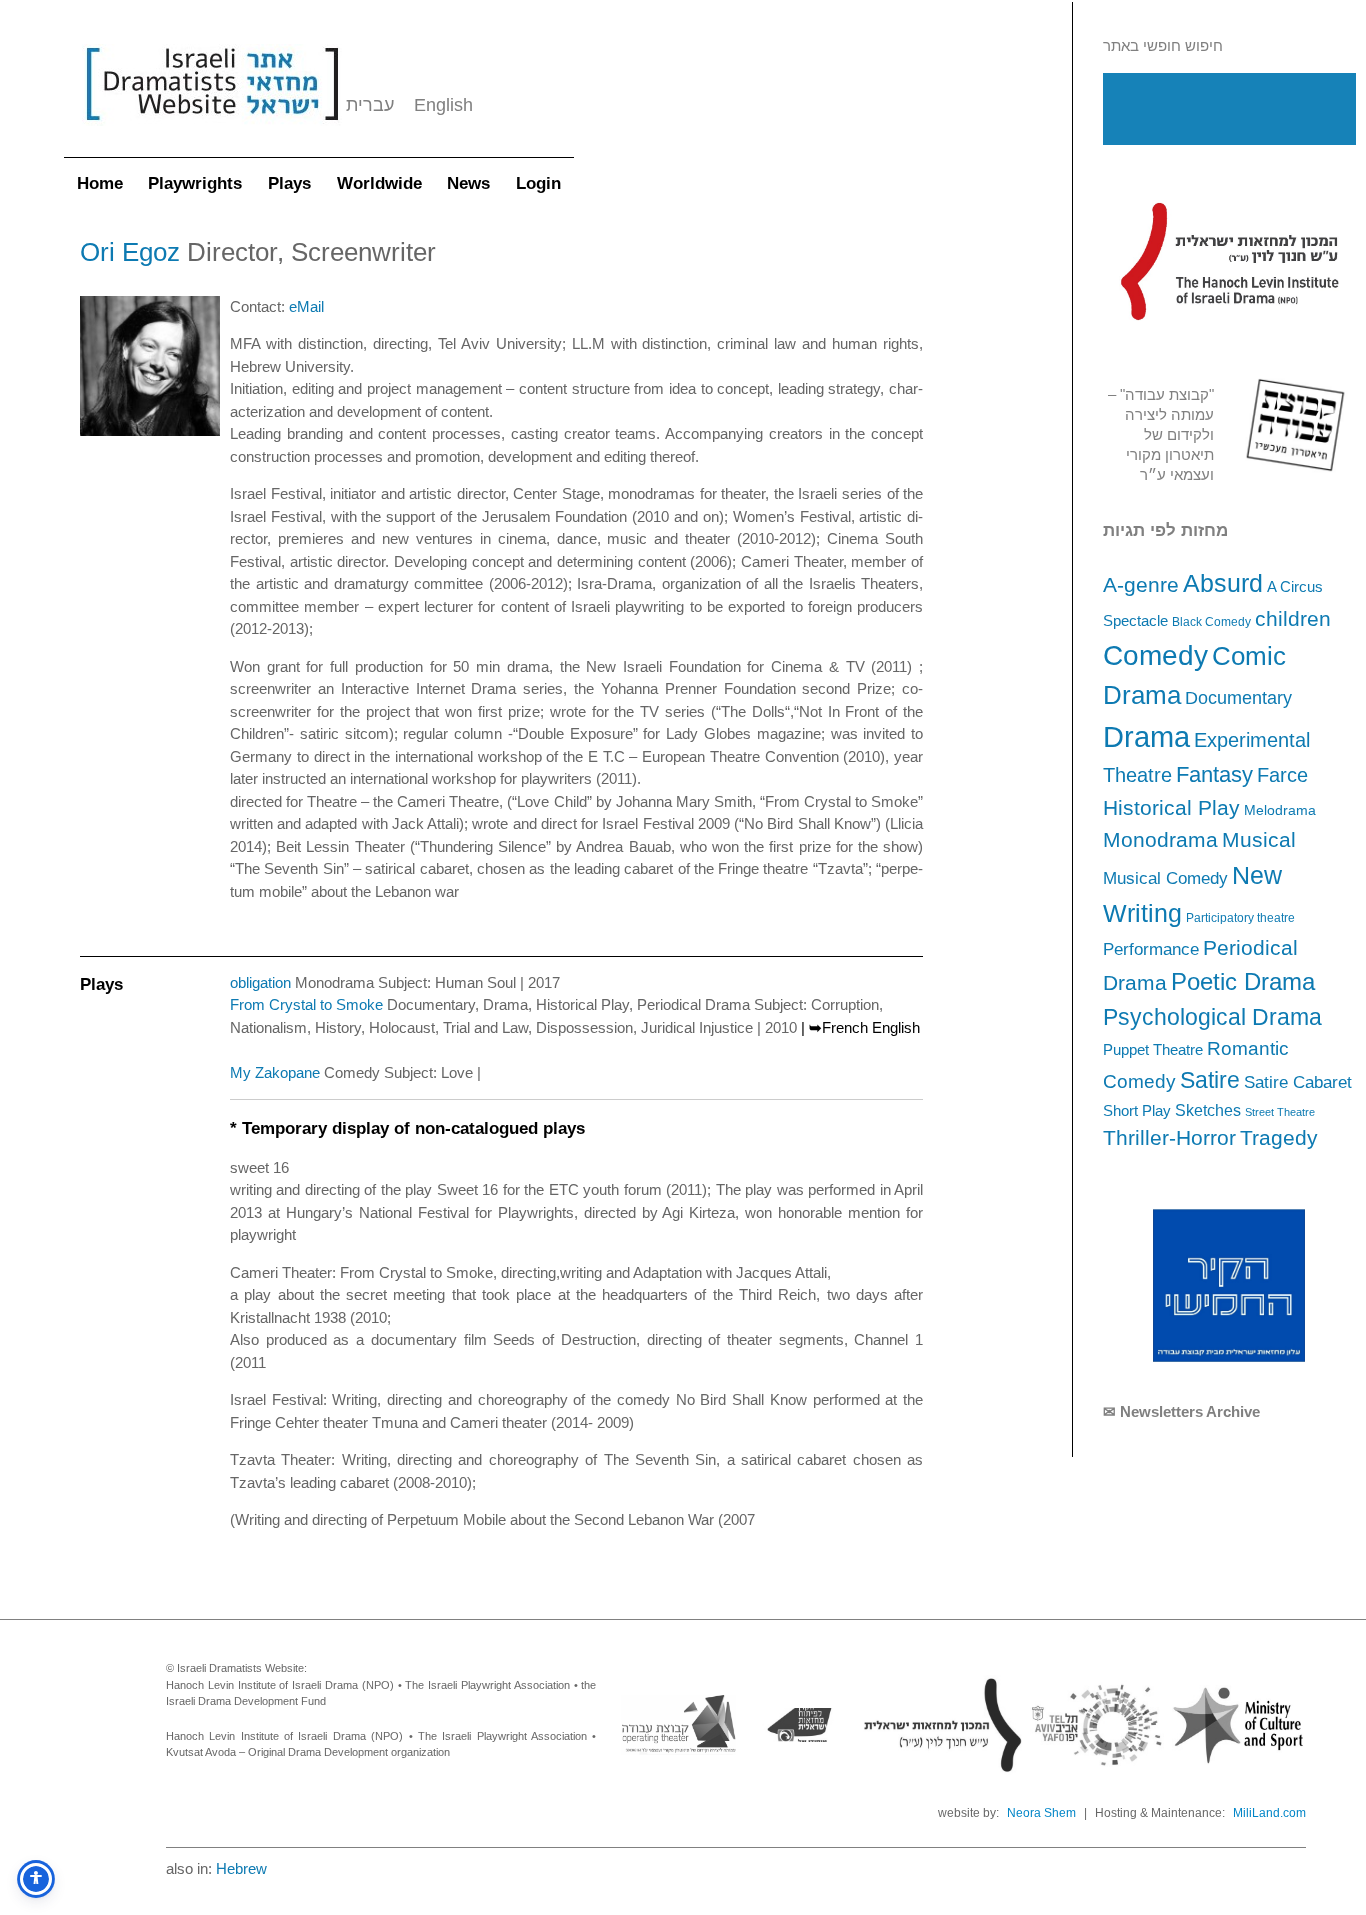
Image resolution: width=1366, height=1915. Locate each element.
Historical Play (1171, 807)
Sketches (1208, 1110)
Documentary (1238, 698)
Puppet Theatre (1153, 1050)
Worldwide (379, 183)
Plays (289, 183)
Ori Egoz (130, 252)
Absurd (1223, 583)
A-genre (1141, 584)
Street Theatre (1280, 1112)
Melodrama (1280, 810)
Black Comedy (1211, 622)
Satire (1210, 1080)
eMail (306, 306)
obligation (260, 982)
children (1293, 619)
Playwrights (195, 183)
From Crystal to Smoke (306, 1004)
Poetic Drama (1243, 981)
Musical (1259, 839)
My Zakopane (275, 1072)
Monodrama (1160, 840)
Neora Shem (1041, 1813)
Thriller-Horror (1169, 1137)
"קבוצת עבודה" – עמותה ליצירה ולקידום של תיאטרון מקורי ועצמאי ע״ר (1161, 434)
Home (100, 183)
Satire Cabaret (1298, 1082)
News (468, 183)
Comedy (1155, 655)
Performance (1151, 949)
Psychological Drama (1212, 1017)
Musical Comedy (1165, 878)
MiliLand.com (1269, 1813)
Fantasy (1214, 774)
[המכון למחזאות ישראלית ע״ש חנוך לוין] (1229, 261)
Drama (1146, 736)
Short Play (1137, 1111)
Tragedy (1279, 1137)
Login (538, 183)
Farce (1282, 775)
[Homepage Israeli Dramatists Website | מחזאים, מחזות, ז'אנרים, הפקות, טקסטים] (212, 130)
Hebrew (241, 1868)
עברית (370, 105)
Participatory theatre (1240, 918)
